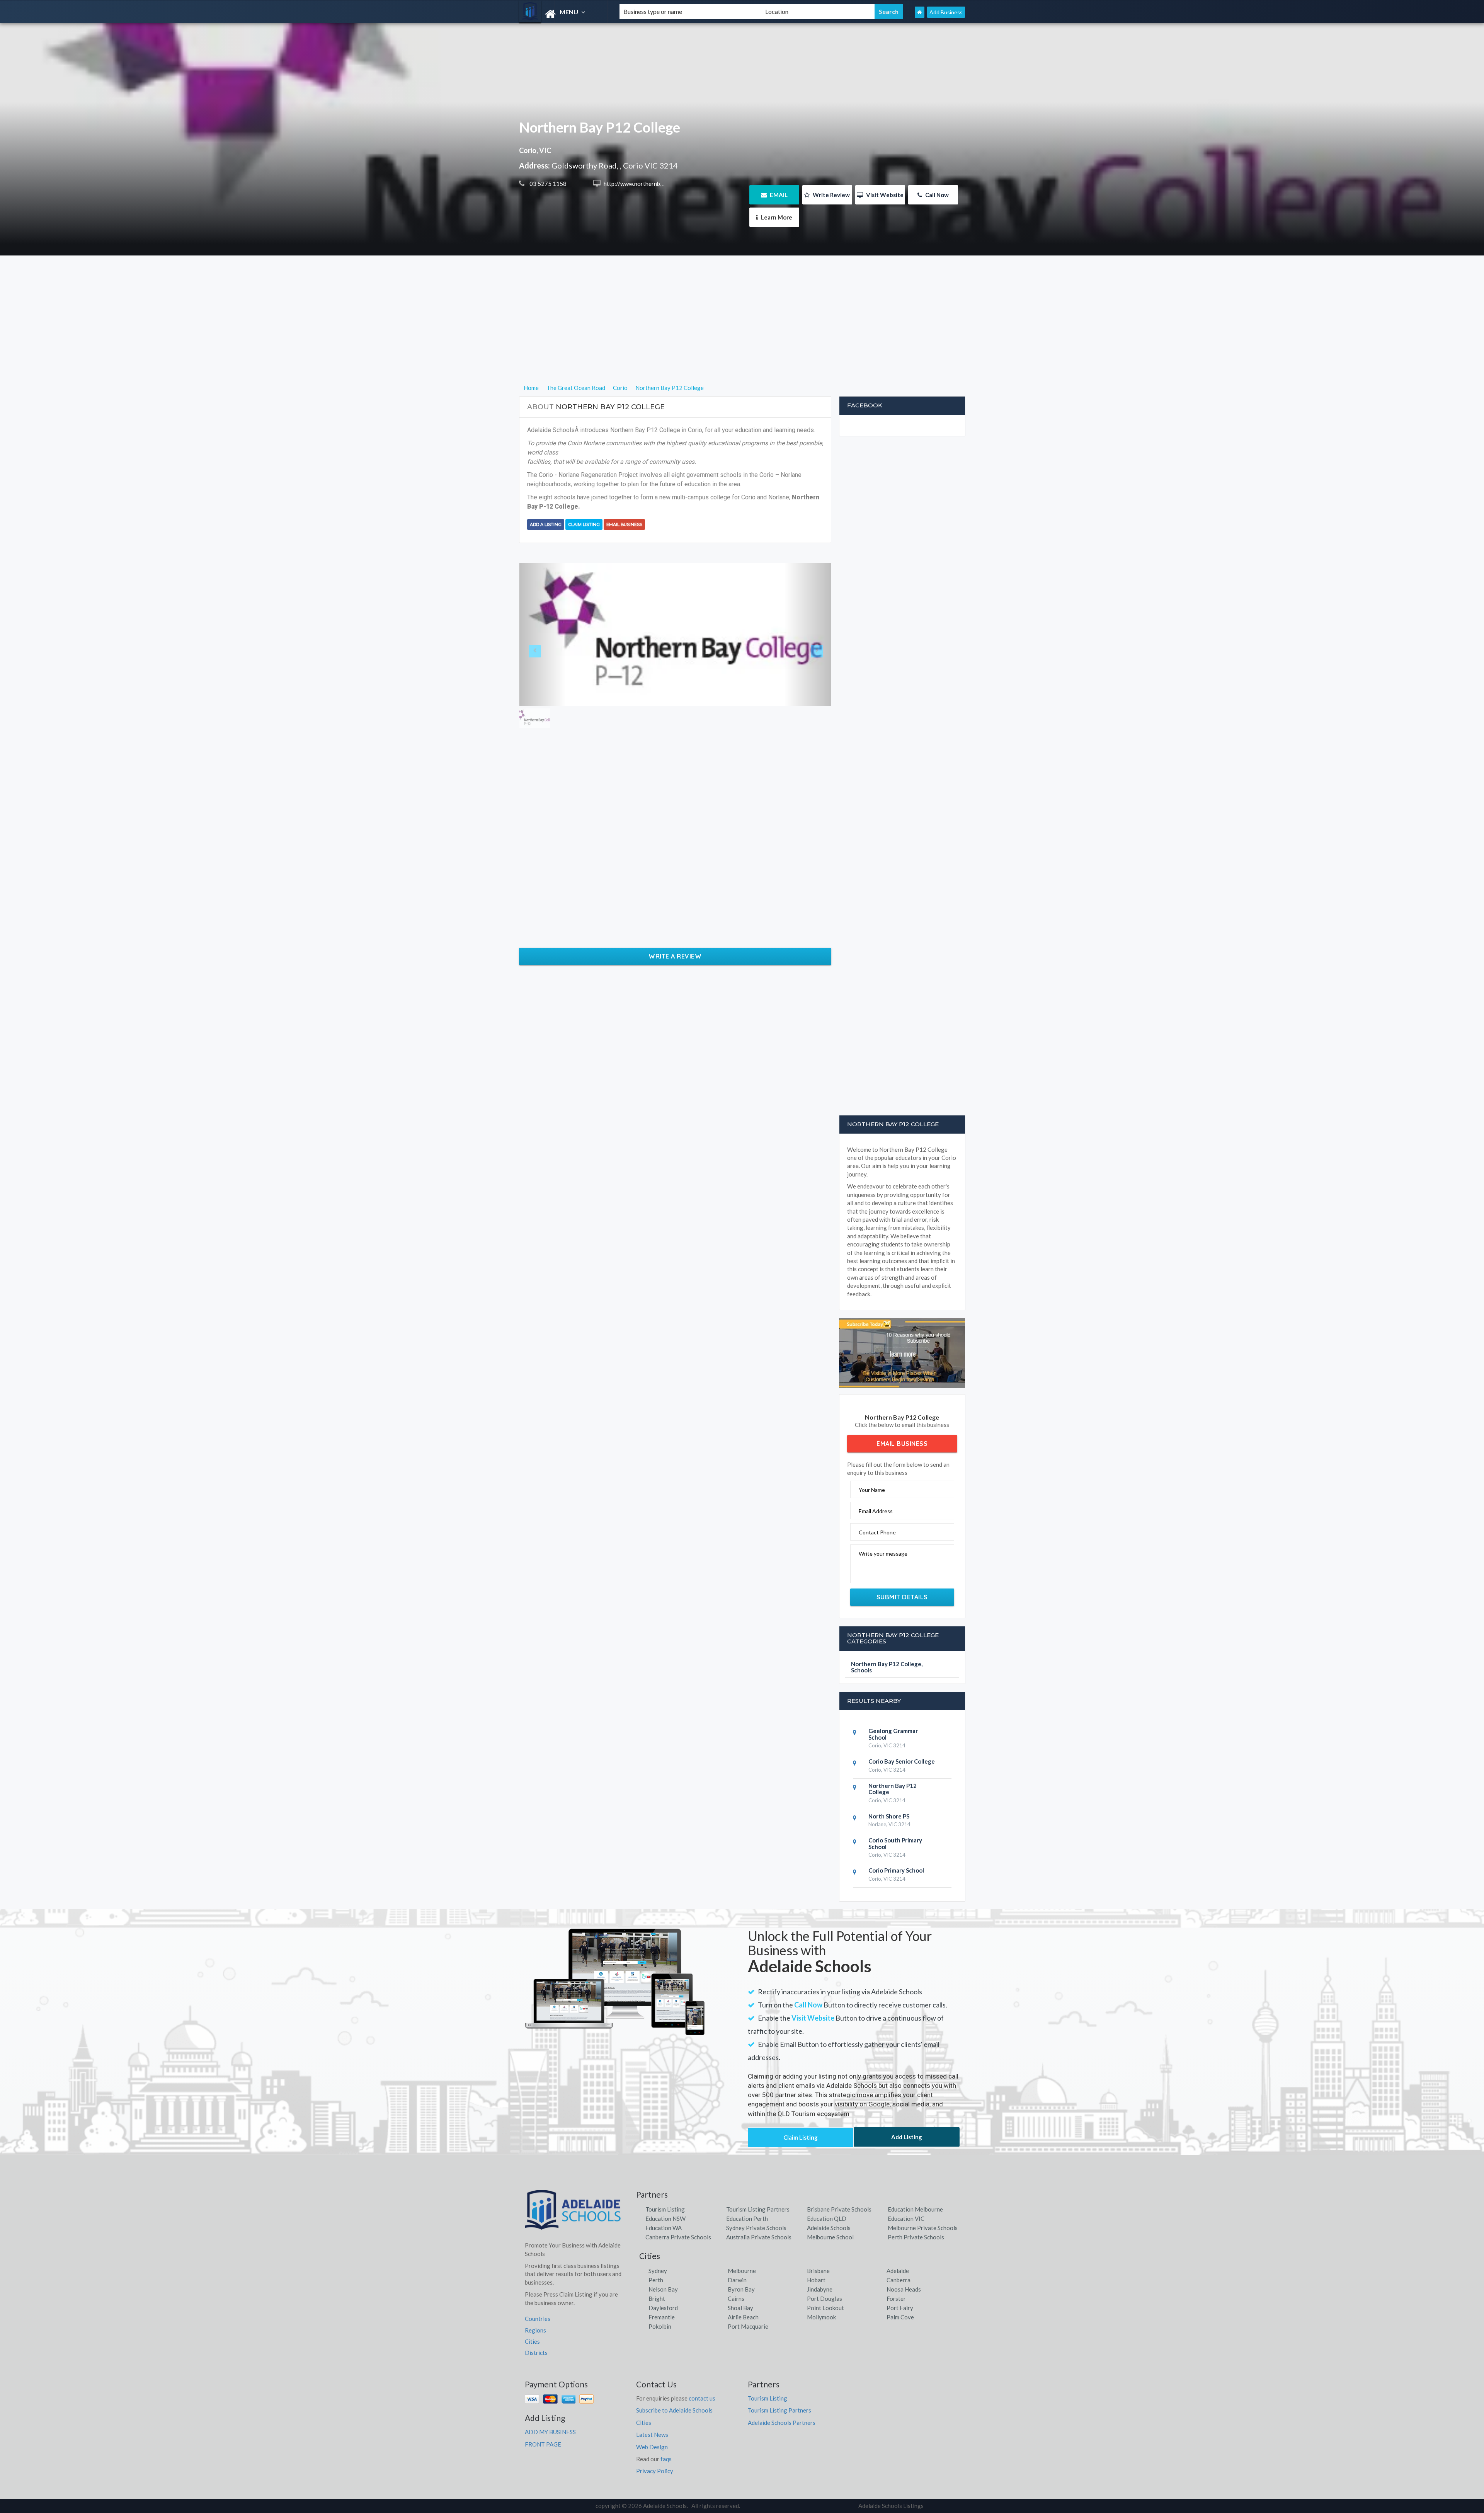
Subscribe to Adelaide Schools (674, 2410)
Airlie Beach (743, 2317)
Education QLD (827, 2218)
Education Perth (747, 2218)
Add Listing (907, 2137)
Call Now (936, 195)
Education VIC (906, 2218)
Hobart (816, 2280)
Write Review (831, 195)
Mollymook (821, 2317)
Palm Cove (900, 2317)
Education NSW (665, 2218)
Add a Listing (546, 524)
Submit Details (902, 1597)
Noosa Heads (904, 2289)
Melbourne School (830, 2237)
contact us (702, 2398)
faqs (666, 2459)
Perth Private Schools (916, 2237)
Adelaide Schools (829, 2228)
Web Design (652, 2447)
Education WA (664, 2228)
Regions (535, 2330)
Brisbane (818, 2271)
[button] (543, 634)
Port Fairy (900, 2308)
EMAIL (778, 195)
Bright (657, 2298)
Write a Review (675, 956)
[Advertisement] (742, 329)
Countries (538, 2319)
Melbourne (742, 2271)
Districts (536, 2353)
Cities (532, 2341)
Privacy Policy (655, 2471)
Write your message (883, 1554)
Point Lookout (825, 2308)
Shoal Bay (740, 2308)
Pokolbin (660, 2326)
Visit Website (884, 195)
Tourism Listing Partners (758, 2209)
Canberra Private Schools (678, 2237)
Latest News (652, 2435)
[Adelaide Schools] (563, 14)
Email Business (624, 524)
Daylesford (663, 2308)
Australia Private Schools (759, 2237)
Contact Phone (877, 1532)
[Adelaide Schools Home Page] (920, 12)
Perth (656, 2280)
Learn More (776, 217)
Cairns (736, 2298)
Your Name (872, 1490)
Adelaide (898, 2271)
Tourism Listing (665, 2209)
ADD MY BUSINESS (550, 2432)
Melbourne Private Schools (923, 2228)
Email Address (876, 1511)
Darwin (737, 2280)
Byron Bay (741, 2289)
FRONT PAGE (543, 2444)
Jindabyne (820, 2289)
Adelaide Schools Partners (782, 2423)
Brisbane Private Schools (839, 2209)
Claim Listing (584, 524)
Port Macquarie (748, 2326)
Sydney (658, 2271)
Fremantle (662, 2317)
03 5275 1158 (547, 184)
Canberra (899, 2280)
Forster (896, 2298)
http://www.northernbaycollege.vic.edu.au (657, 184)
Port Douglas (825, 2298)
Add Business (946, 12)
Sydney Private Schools (756, 2228)
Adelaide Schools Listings (891, 2506)
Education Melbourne (915, 2209)
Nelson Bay (663, 2289)
